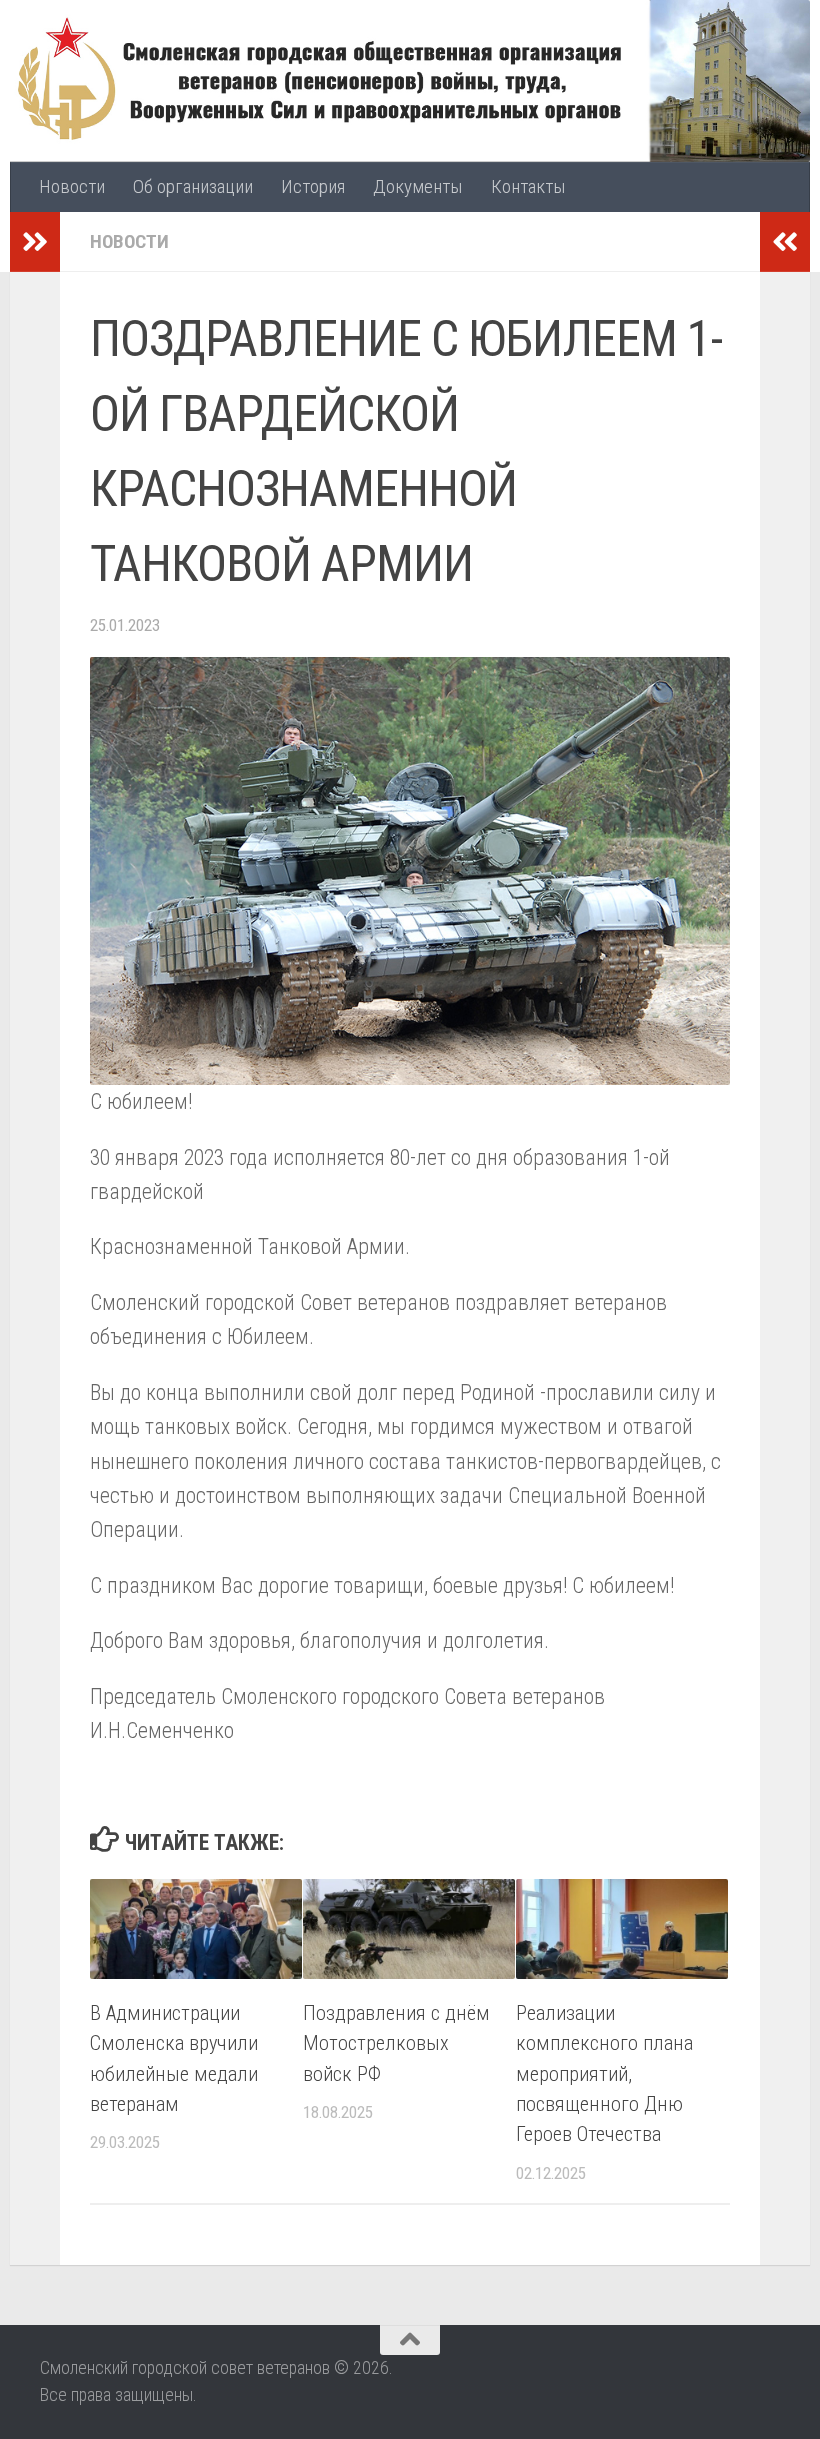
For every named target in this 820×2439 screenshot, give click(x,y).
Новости (72, 186)
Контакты (528, 186)
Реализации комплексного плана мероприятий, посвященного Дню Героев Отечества (604, 2073)
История (313, 186)
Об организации (193, 186)
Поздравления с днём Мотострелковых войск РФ (396, 2043)
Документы (418, 186)
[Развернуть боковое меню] (35, 242)
